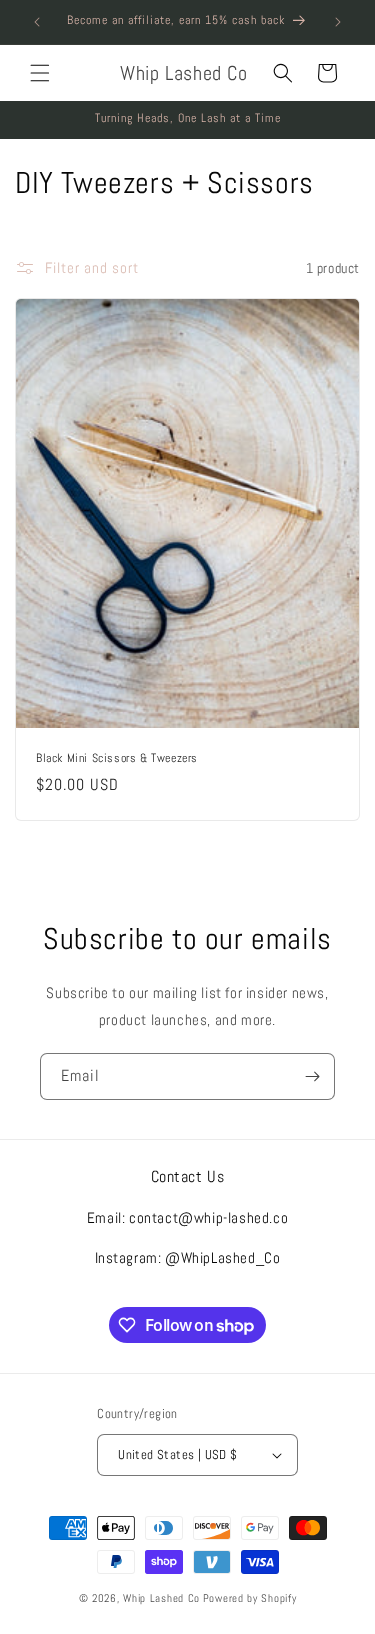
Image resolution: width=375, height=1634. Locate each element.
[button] (40, 73)
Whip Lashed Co (161, 1598)
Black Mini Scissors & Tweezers (117, 758)
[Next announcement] (338, 22)
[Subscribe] (312, 1076)
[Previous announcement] (37, 22)
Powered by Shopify (250, 1598)
